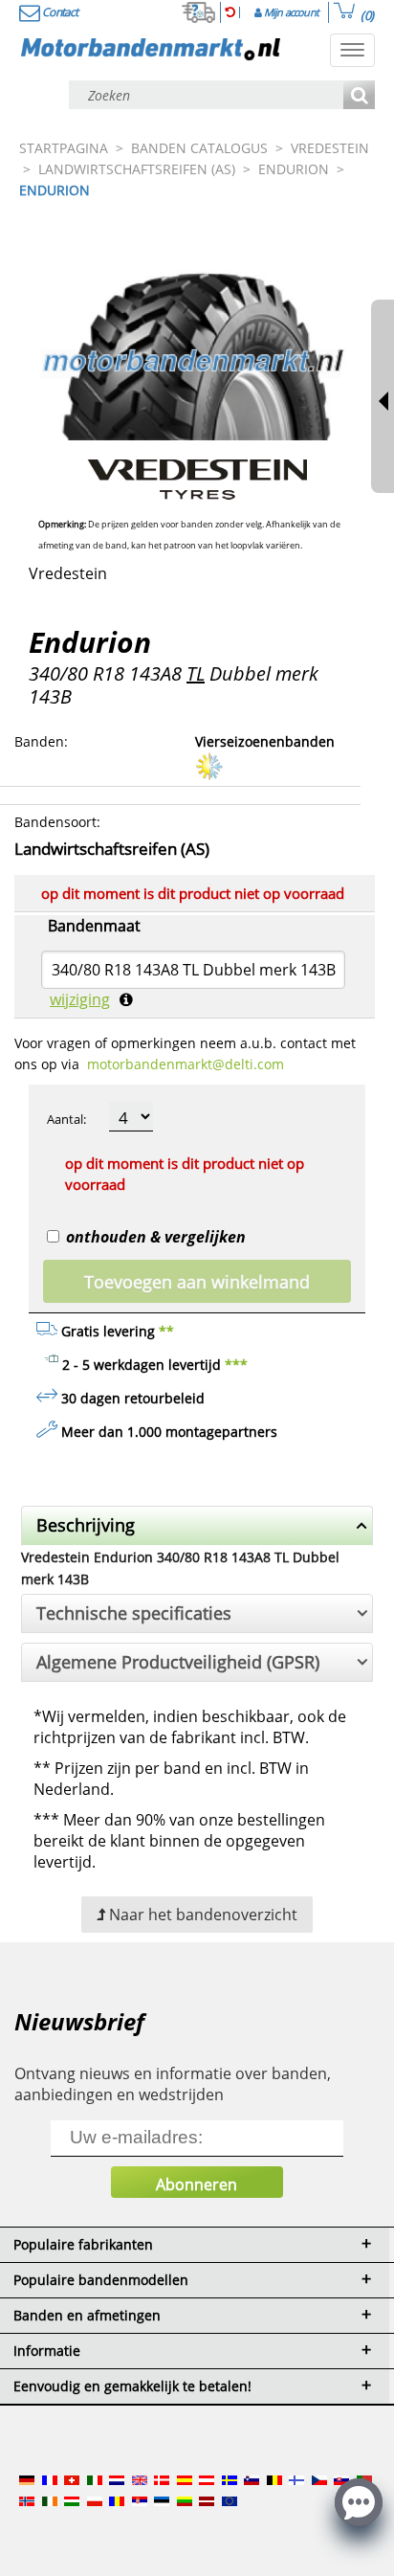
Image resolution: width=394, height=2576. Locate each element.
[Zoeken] (359, 96)
